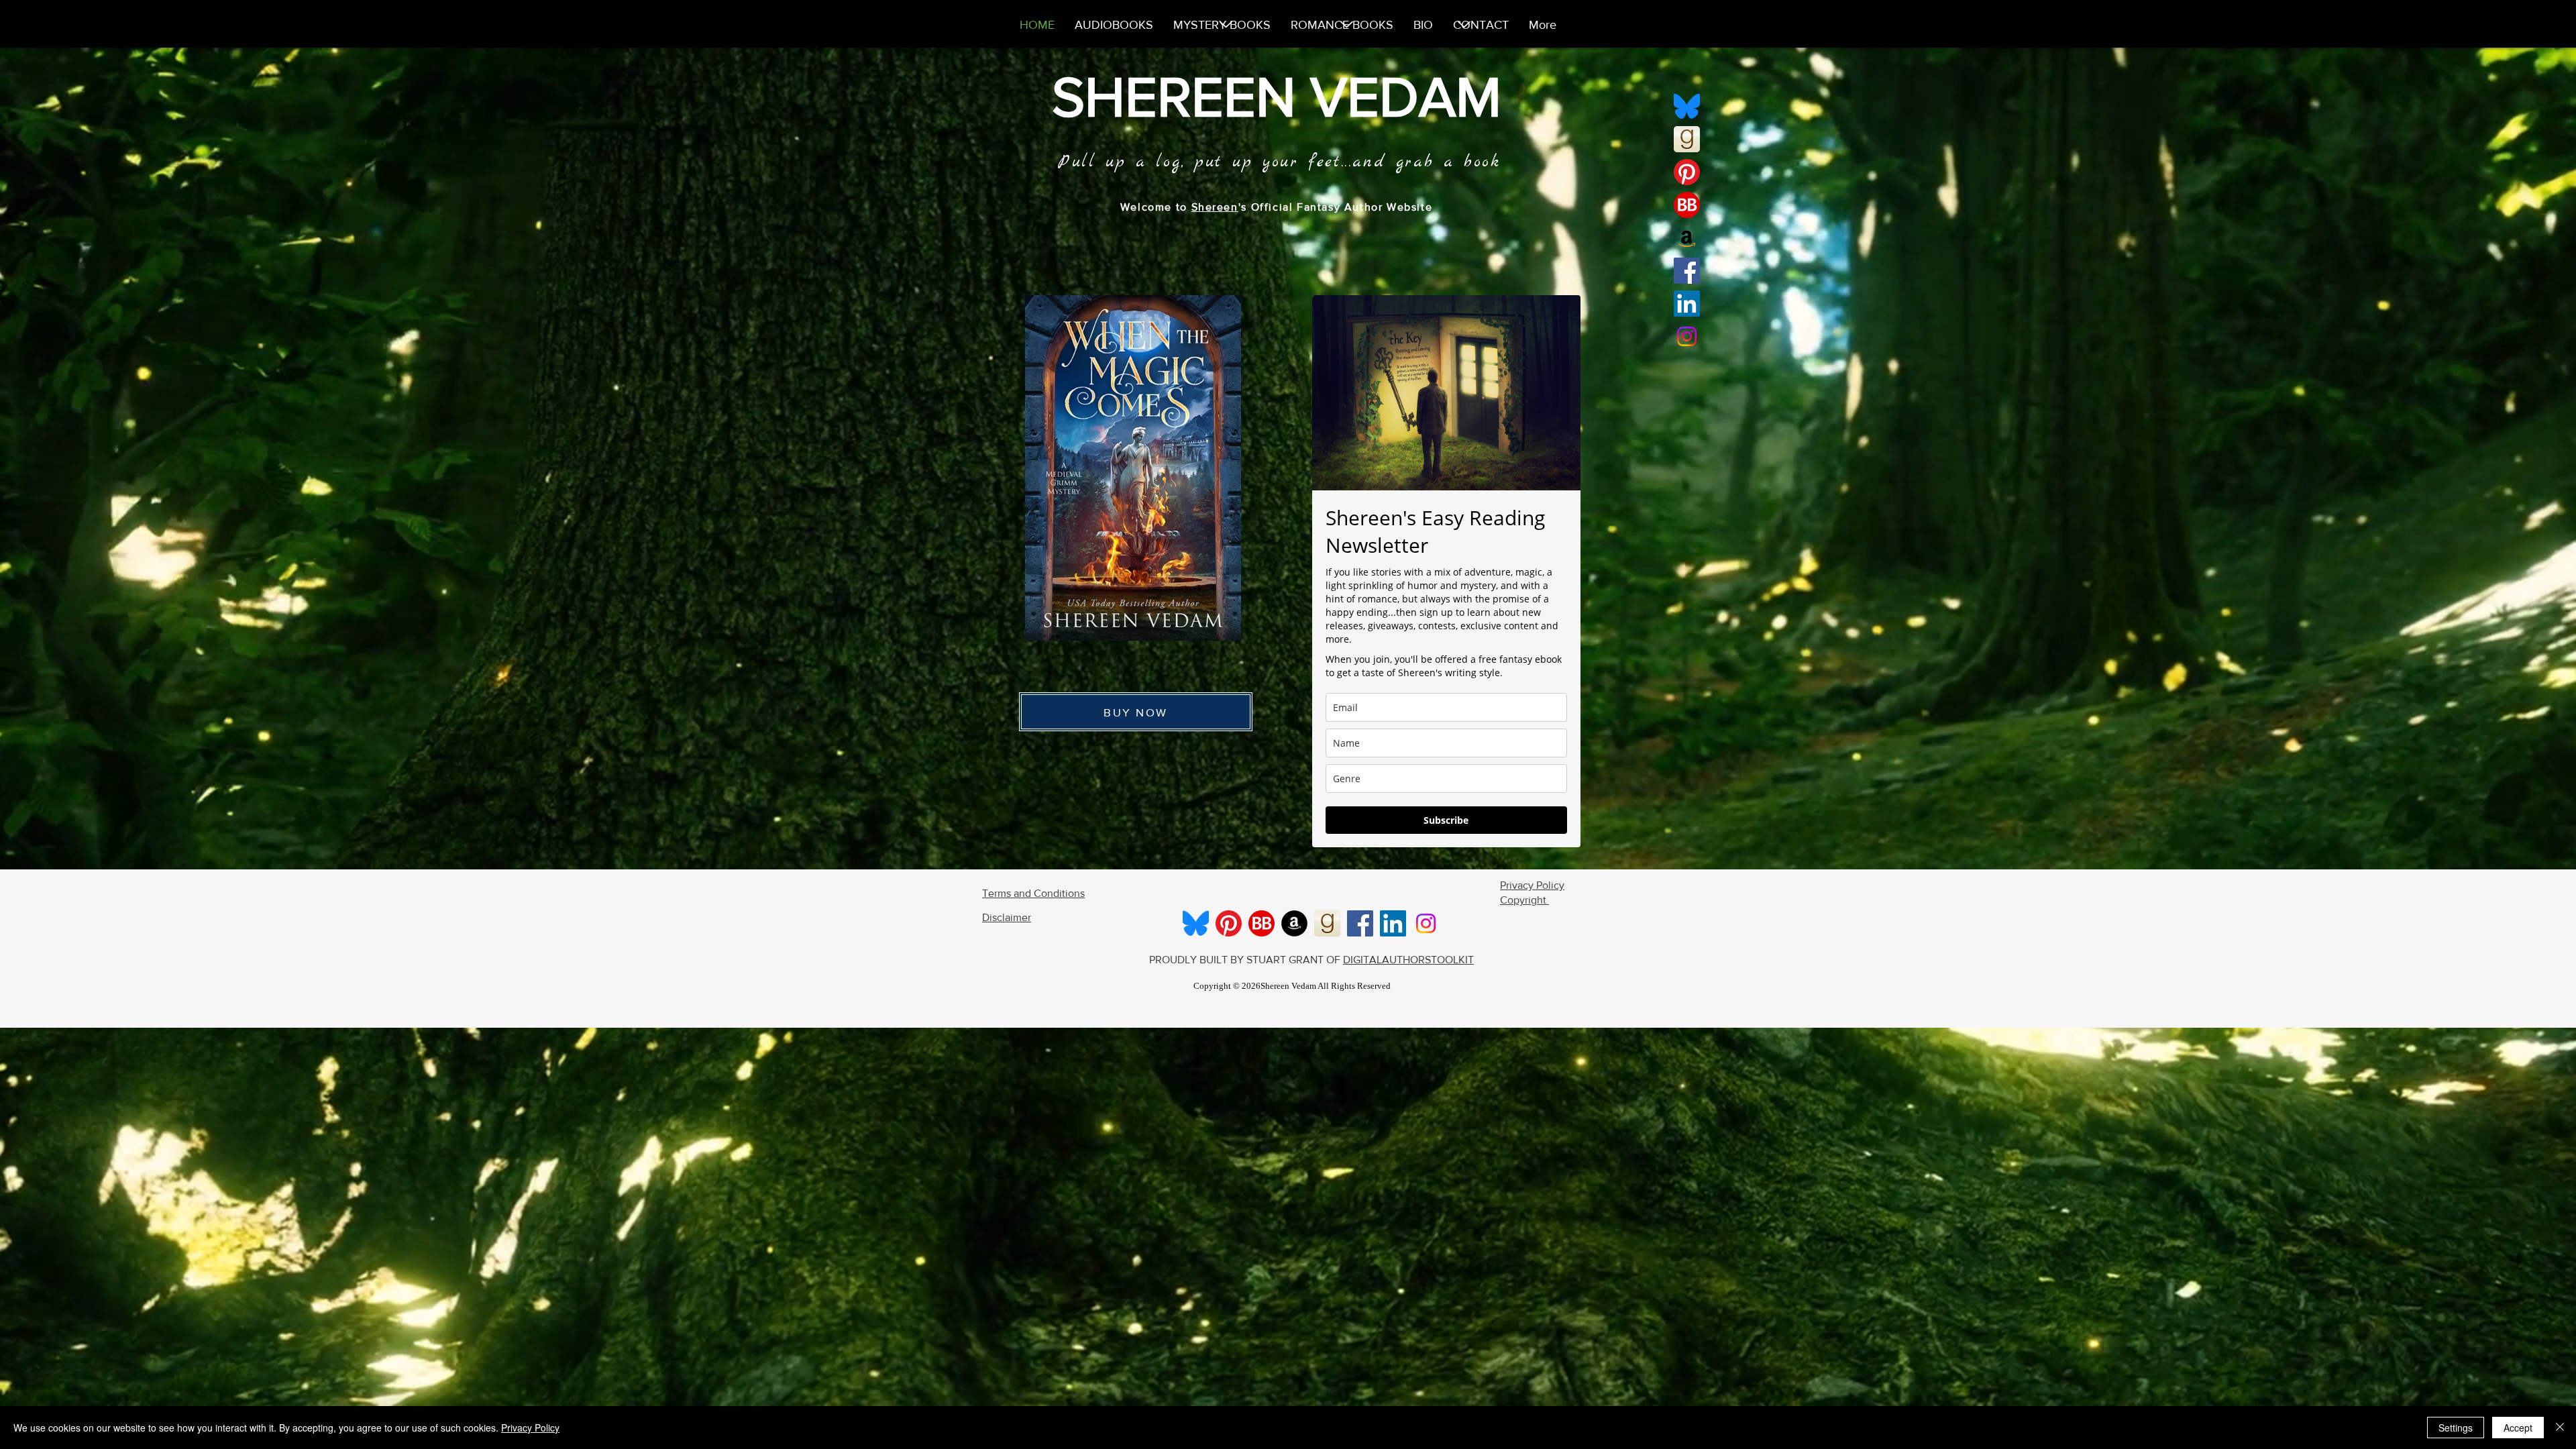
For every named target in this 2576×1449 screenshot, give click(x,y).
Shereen (1215, 207)
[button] (1133, 468)
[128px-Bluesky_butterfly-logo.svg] (1687, 106)
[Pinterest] (1687, 172)
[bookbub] (1687, 205)
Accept (2518, 1428)
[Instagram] (1687, 336)
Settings (2456, 1428)
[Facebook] (1687, 271)
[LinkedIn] (1687, 304)
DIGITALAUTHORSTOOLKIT (1408, 960)
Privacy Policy (530, 1428)
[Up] (1347, 25)
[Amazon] (1687, 238)
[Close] (2560, 1428)
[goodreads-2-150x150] (1687, 139)
